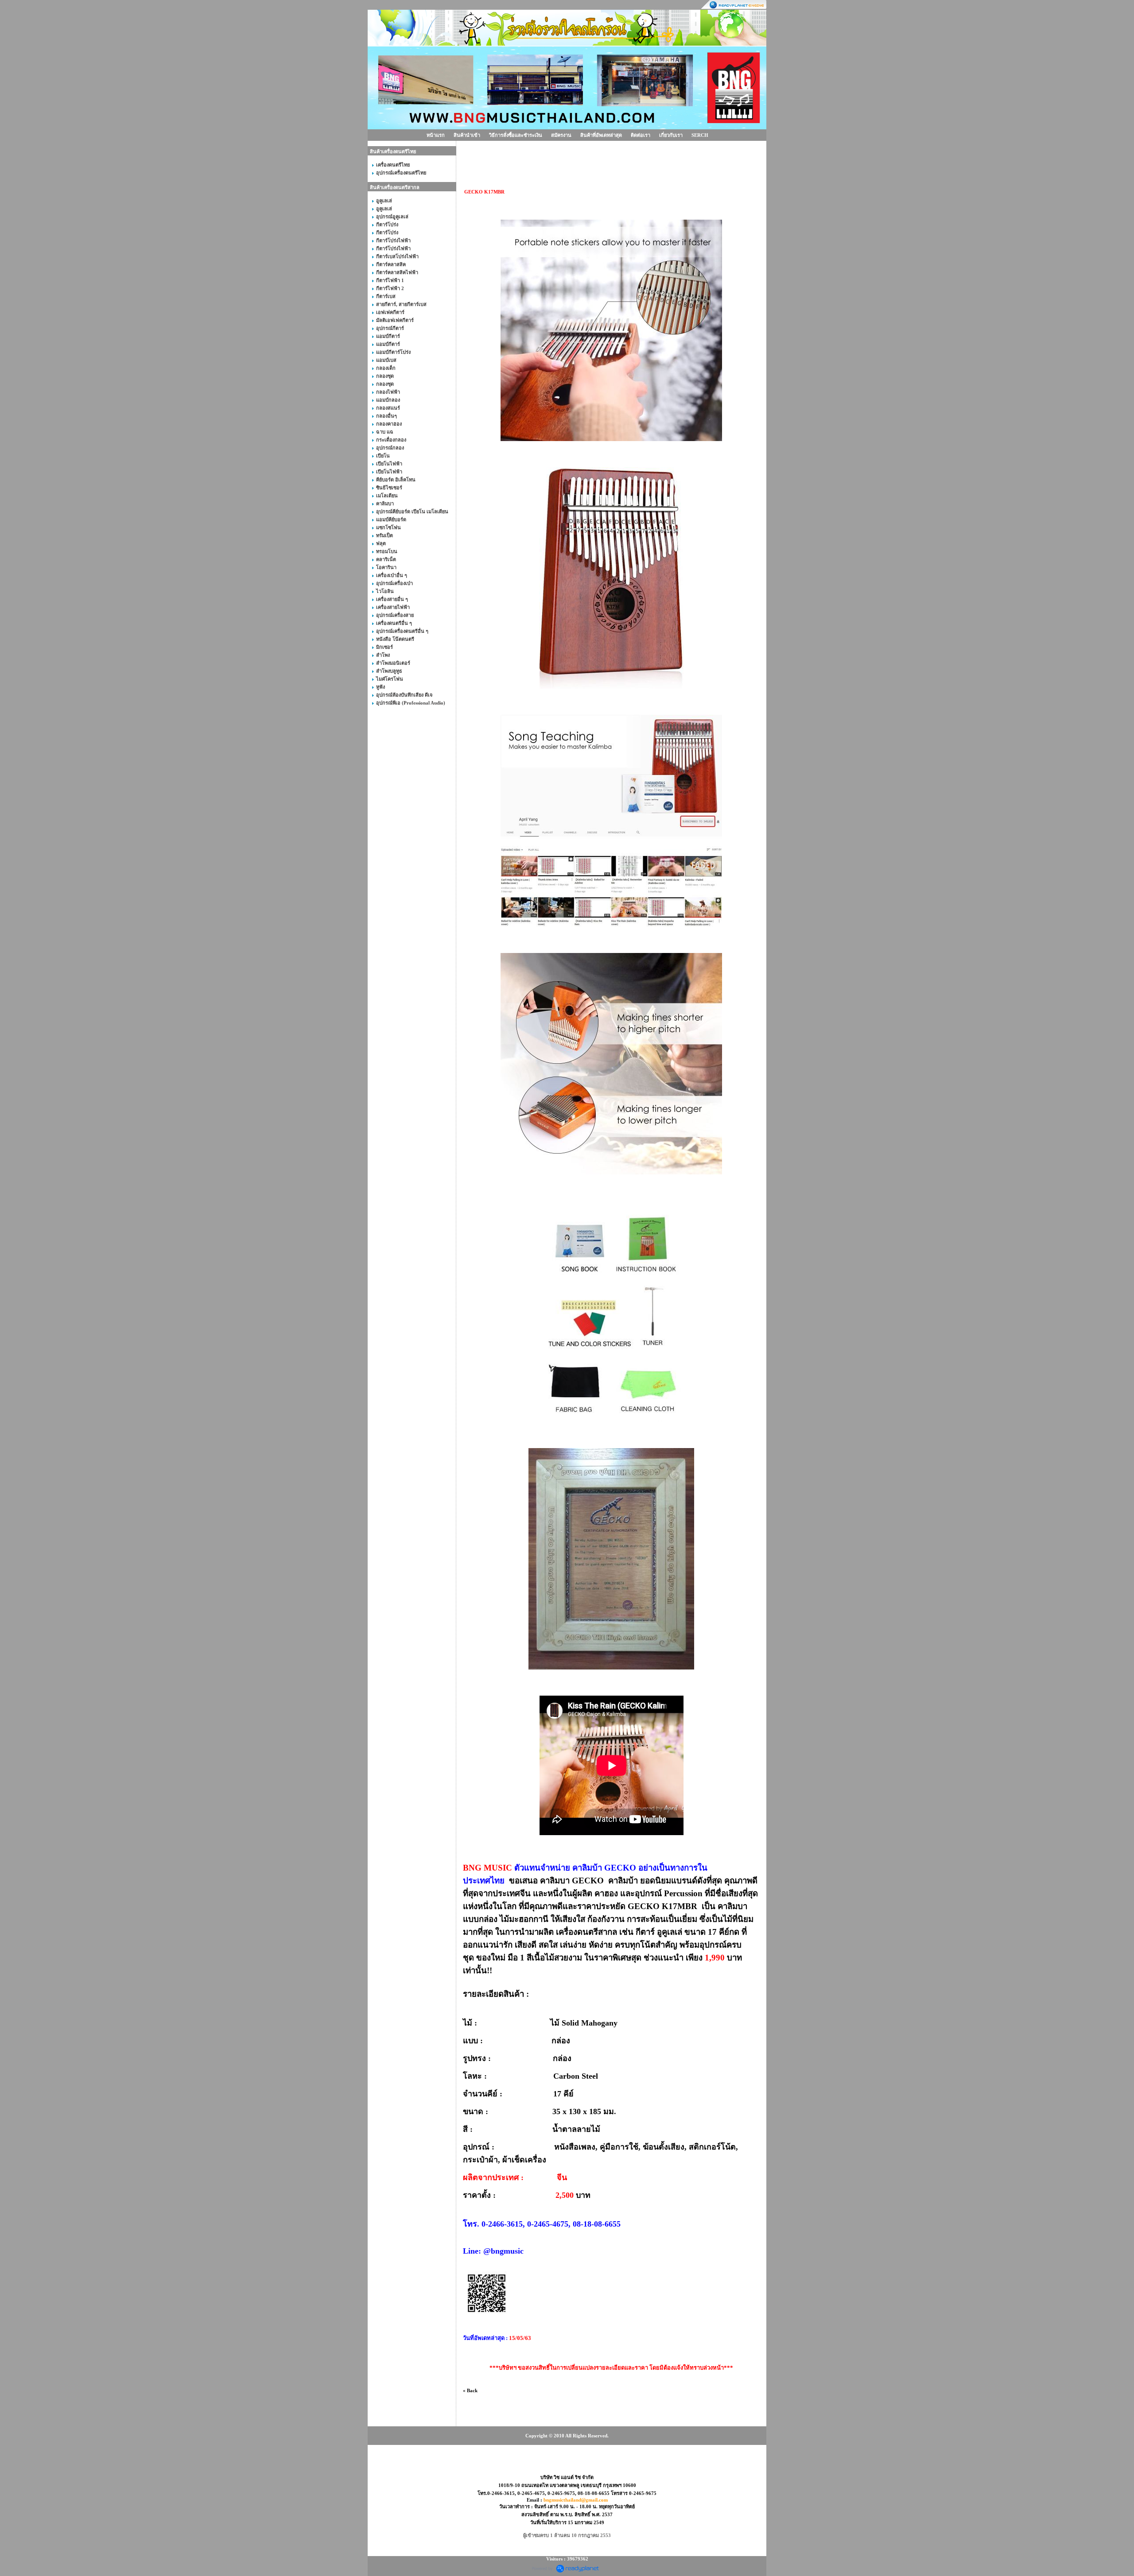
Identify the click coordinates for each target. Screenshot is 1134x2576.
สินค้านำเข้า (467, 135)
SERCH (700, 135)
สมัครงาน (561, 135)
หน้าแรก (436, 135)
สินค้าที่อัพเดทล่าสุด (601, 135)
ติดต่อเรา (641, 135)
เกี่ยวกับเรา (671, 135)
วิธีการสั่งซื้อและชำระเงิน (516, 135)
